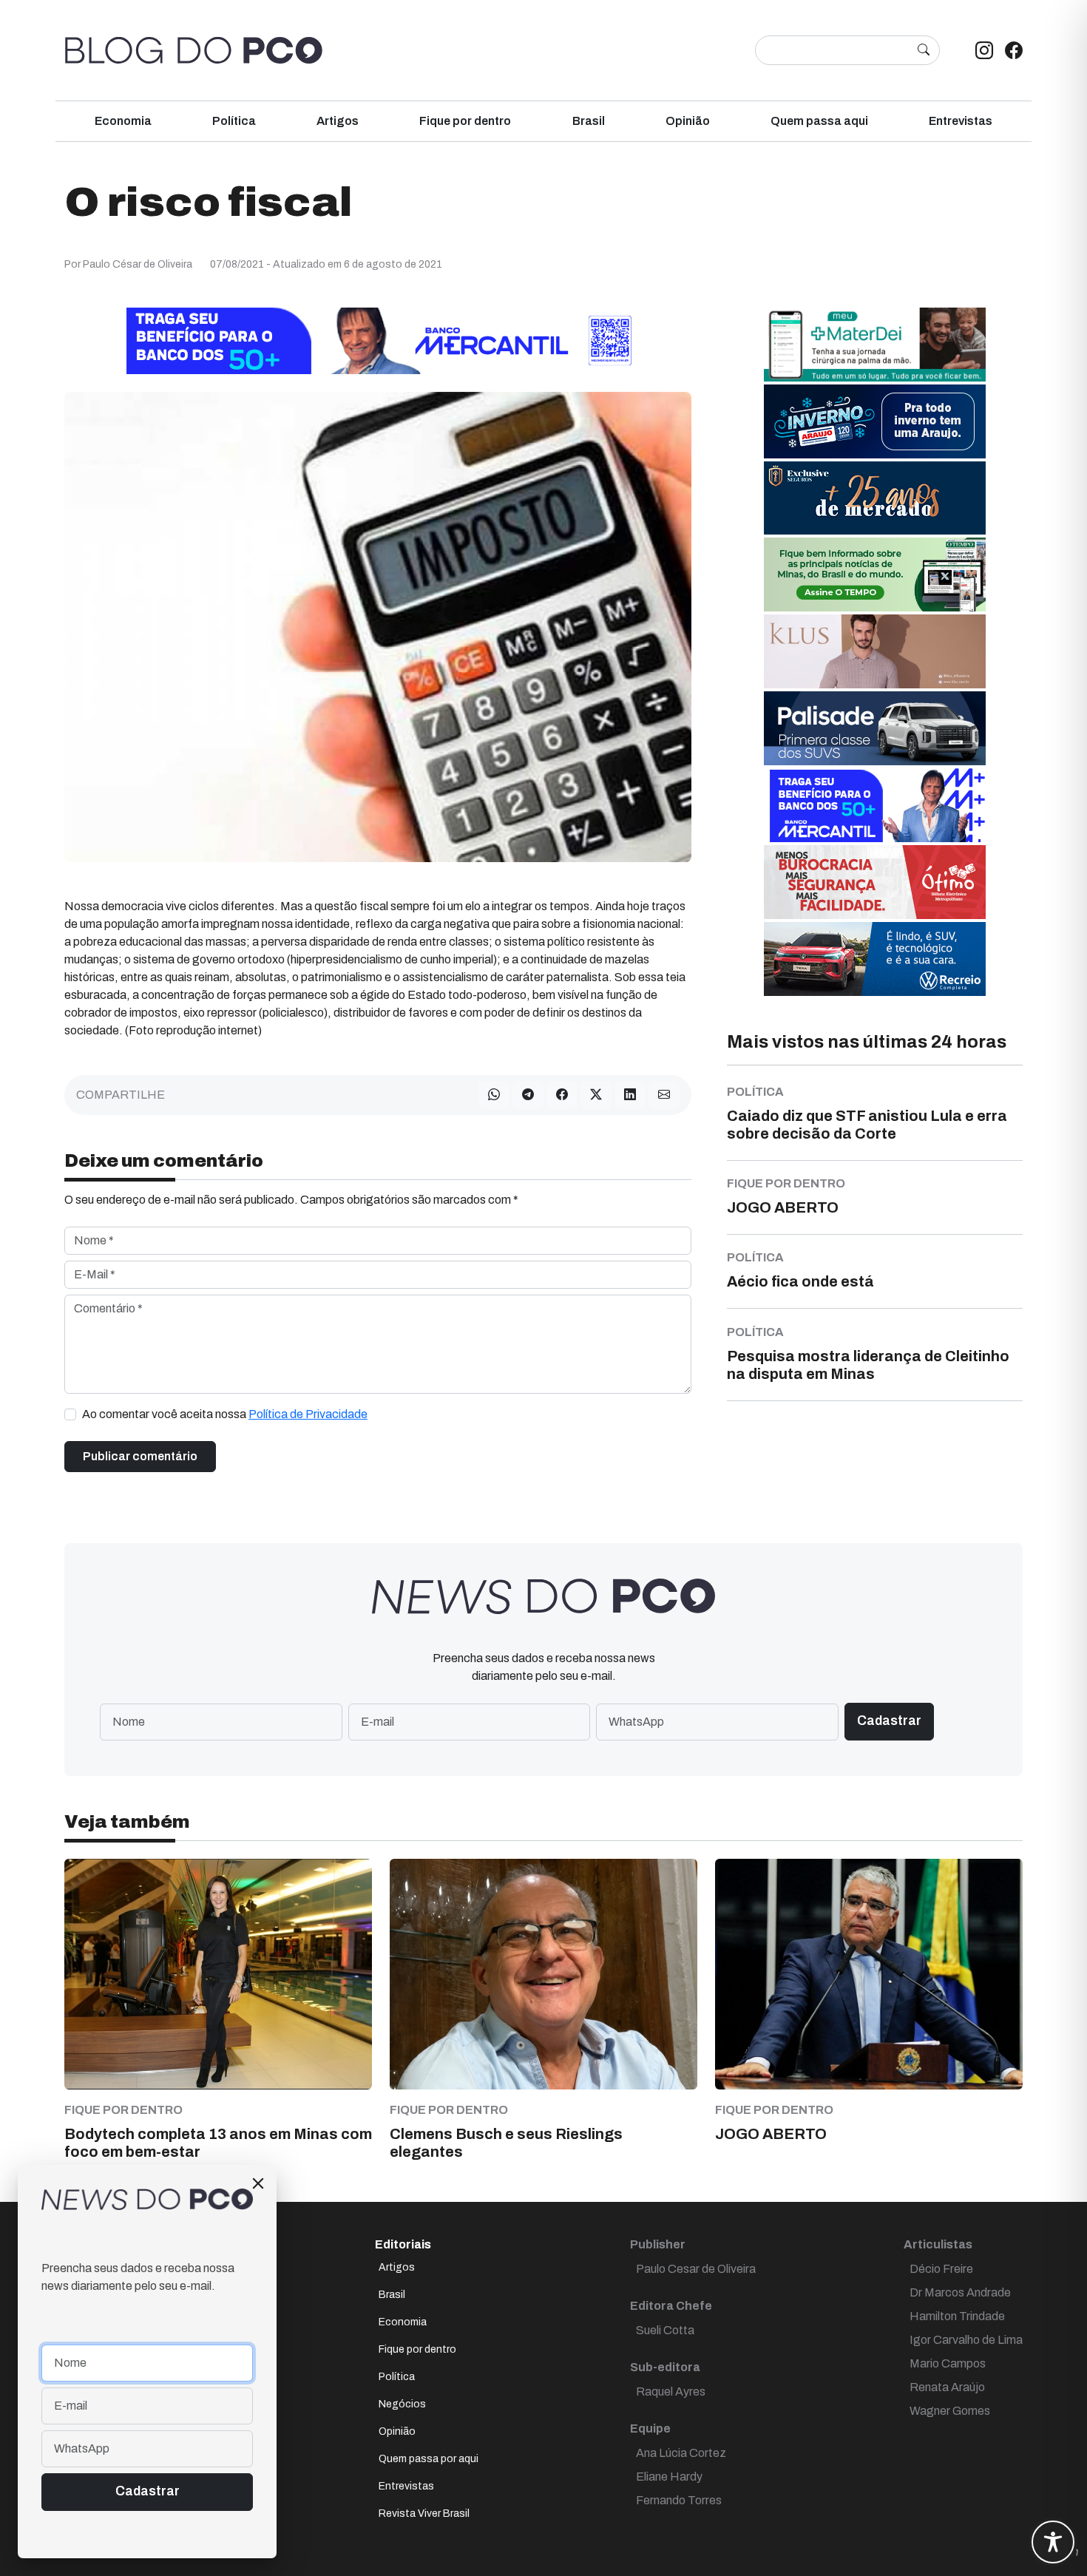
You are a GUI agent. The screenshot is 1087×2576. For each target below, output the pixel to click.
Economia (123, 121)
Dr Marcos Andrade (960, 2292)
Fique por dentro (465, 121)
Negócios (402, 2404)
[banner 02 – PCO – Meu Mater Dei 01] (875, 343)
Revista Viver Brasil (424, 2514)
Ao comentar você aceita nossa (225, 1414)
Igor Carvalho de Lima (966, 2340)
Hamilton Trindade (957, 2316)
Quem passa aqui (819, 121)
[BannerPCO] (875, 650)
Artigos (338, 121)
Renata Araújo (947, 2387)
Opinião (688, 121)
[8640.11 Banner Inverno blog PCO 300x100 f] (875, 420)
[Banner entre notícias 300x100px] (875, 804)
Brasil (589, 121)
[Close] (258, 2183)
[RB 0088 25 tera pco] (875, 958)
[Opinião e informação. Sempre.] (194, 50)
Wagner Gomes (950, 2411)
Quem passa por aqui (429, 2459)
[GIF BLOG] (875, 881)
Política (234, 121)
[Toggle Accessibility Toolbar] (1053, 2542)
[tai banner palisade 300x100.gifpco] (875, 727)
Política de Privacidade (308, 1414)
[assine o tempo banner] (875, 573)
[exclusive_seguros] (875, 497)
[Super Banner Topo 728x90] (378, 340)
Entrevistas (961, 121)
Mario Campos (948, 2363)
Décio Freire (941, 2269)
